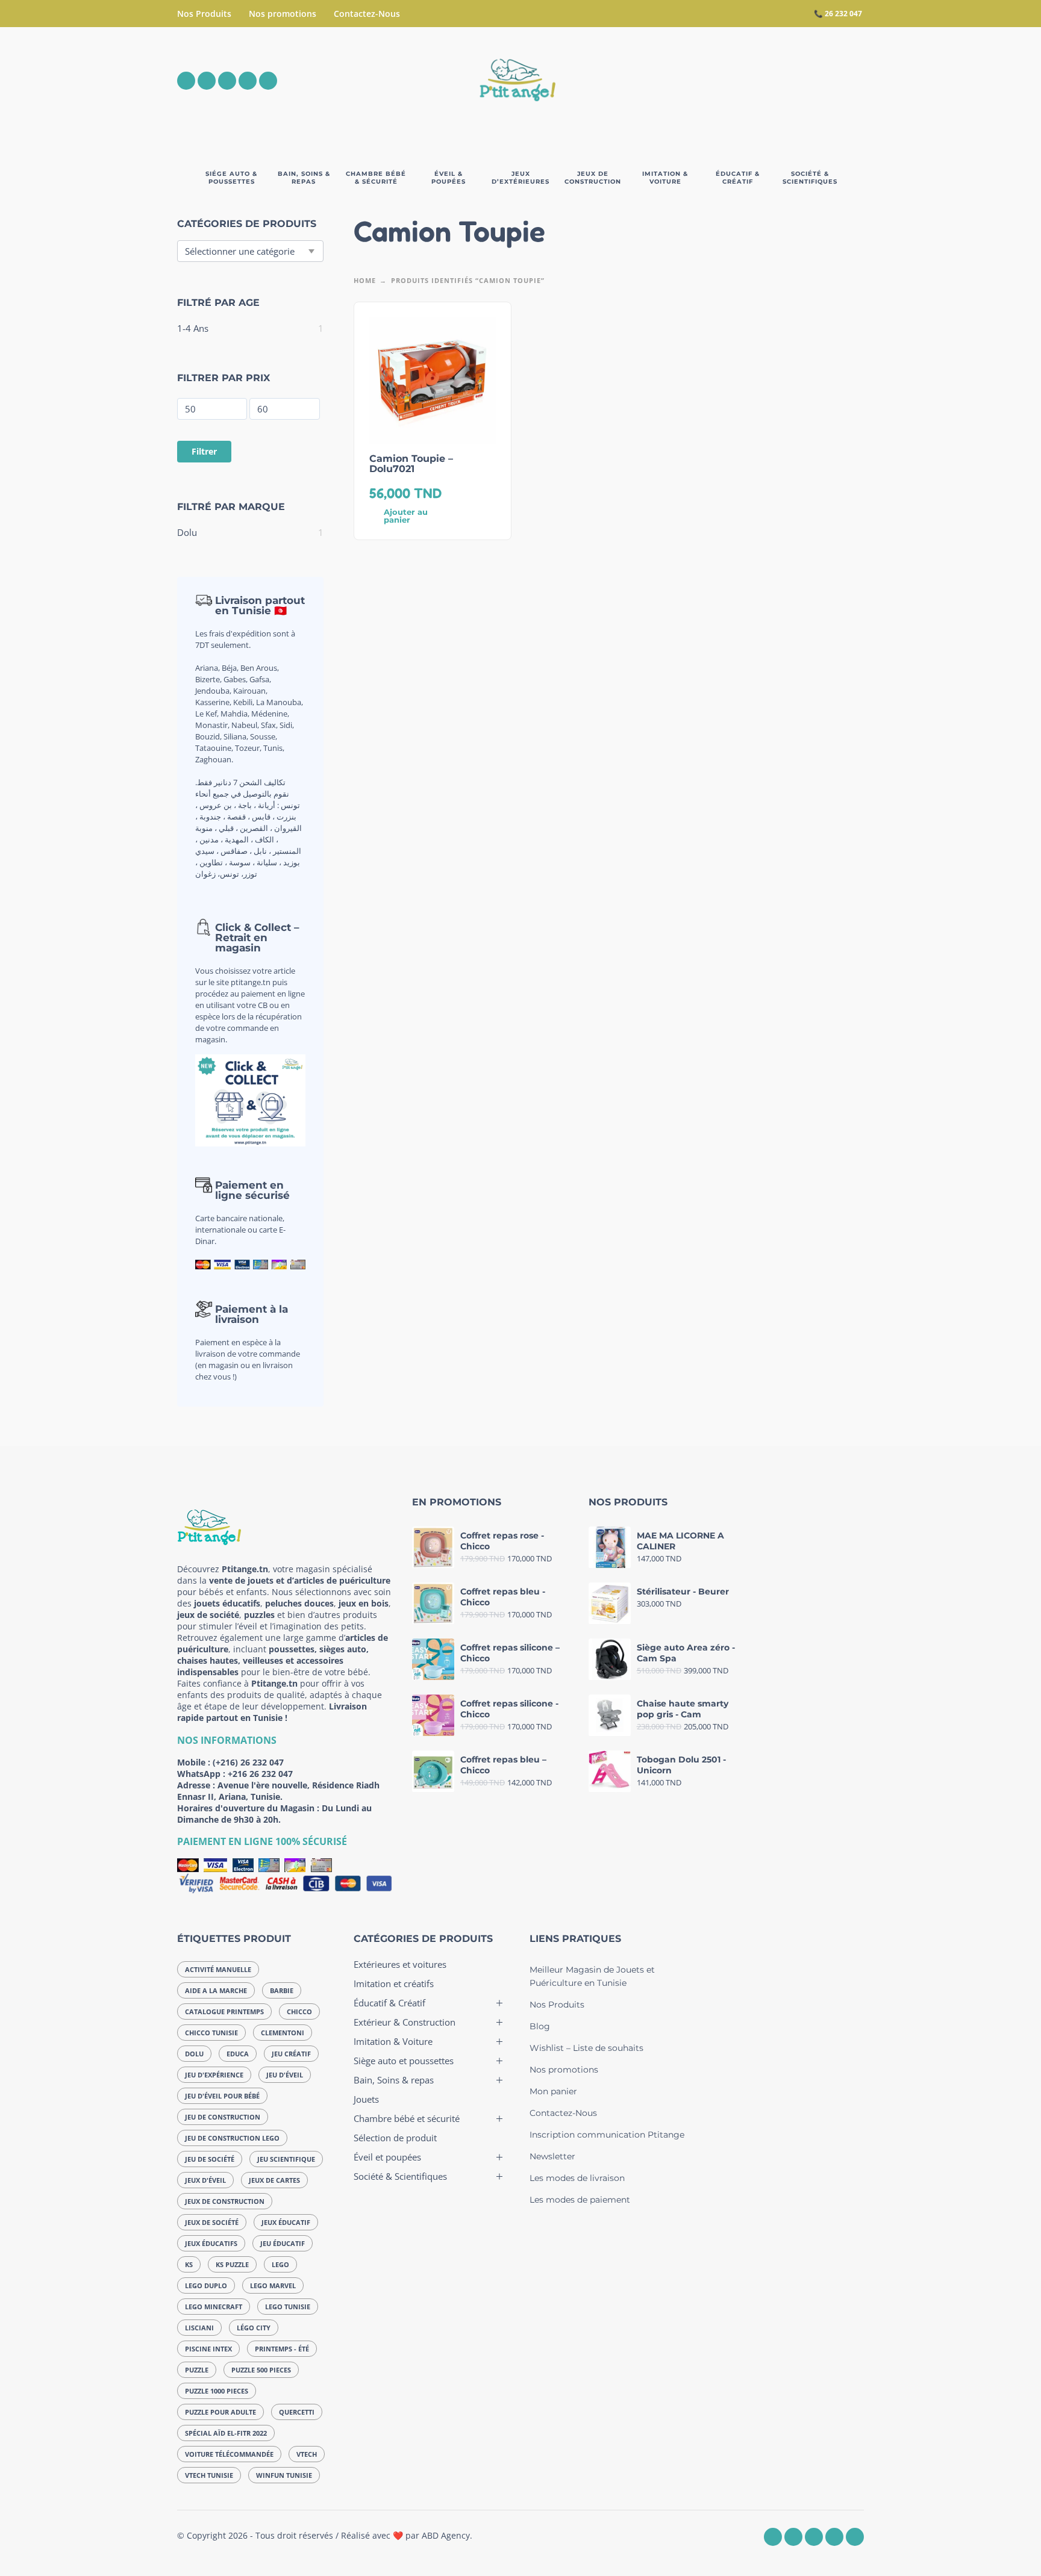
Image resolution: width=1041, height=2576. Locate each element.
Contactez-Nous (367, 14)
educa (238, 2054)
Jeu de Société (210, 2159)
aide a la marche (216, 1990)
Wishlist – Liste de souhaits (586, 2048)
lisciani (199, 2328)
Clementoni (283, 2033)
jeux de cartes (274, 2180)
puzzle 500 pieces (261, 2370)
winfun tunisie (284, 2475)
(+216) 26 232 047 (248, 1762)
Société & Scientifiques (400, 2176)
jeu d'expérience (214, 2075)
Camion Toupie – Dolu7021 (411, 464)
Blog (540, 2026)
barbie (282, 1990)
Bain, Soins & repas (394, 2080)
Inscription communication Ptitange (607, 2135)
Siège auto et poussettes (404, 2061)
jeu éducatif (283, 2243)
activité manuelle (218, 1969)
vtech (307, 2454)
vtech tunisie (209, 2475)
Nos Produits (204, 14)
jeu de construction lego (232, 2138)
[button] (788, 81)
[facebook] (186, 81)
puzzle (197, 2370)
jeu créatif (291, 2054)
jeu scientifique (286, 2159)
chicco (299, 2011)
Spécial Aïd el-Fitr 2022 (226, 2433)
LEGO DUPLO (206, 2285)
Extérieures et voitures (400, 1964)
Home (365, 280)
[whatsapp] (227, 81)
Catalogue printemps (224, 2011)
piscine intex (208, 2349)
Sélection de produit (395, 2138)
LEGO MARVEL (273, 2285)
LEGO (280, 2264)
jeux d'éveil (205, 2180)
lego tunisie (288, 2307)
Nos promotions (283, 14)
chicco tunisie (211, 2033)
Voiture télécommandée (229, 2454)
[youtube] (248, 81)
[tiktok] (268, 81)
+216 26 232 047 (260, 1774)
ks (189, 2264)
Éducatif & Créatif (389, 2003)
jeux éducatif (286, 2222)
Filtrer (204, 451)
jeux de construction (225, 2201)
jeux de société (212, 2222)
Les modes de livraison (577, 2178)
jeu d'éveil (285, 2075)
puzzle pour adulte (220, 2412)
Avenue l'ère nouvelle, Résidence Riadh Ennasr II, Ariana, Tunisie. (278, 1791)
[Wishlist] (753, 81)
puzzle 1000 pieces (217, 2391)
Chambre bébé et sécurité (407, 2118)
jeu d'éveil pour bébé (222, 2096)
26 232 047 (843, 14)
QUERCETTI (297, 2412)
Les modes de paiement (580, 2200)
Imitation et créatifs (394, 1983)
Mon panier (553, 2091)
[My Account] (822, 81)
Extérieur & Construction (405, 2022)
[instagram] (207, 81)
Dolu (187, 532)
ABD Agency (446, 2535)
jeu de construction (223, 2117)
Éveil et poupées (387, 2157)
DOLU (194, 2054)
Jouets (366, 2099)
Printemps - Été (282, 2349)
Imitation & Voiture (393, 2041)
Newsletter (552, 2156)
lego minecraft (214, 2307)
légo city (254, 2328)
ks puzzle (232, 2264)
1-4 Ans (193, 328)
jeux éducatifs (211, 2243)
